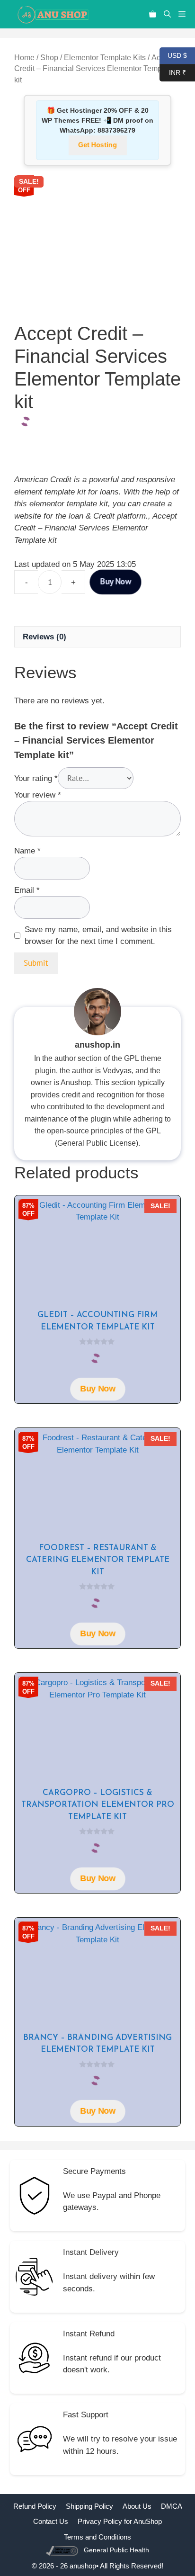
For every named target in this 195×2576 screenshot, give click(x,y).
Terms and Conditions (97, 2537)
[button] (167, 14)
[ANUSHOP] (52, 14)
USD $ (173, 55)
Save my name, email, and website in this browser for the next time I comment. (98, 936)
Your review (38, 795)
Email (27, 890)
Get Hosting (97, 145)
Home (24, 58)
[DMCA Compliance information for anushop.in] (63, 2550)
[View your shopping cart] (153, 14)
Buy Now (115, 582)
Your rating (36, 778)
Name (27, 851)
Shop (49, 58)
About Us (137, 2506)
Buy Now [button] (97, 1389)
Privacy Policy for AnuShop (120, 2521)
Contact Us (51, 2521)
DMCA (172, 2506)
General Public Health (116, 2550)
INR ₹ (173, 72)
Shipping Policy (89, 2506)
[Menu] (185, 14)
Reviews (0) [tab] (44, 637)
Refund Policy (35, 2506)
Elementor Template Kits (105, 58)
